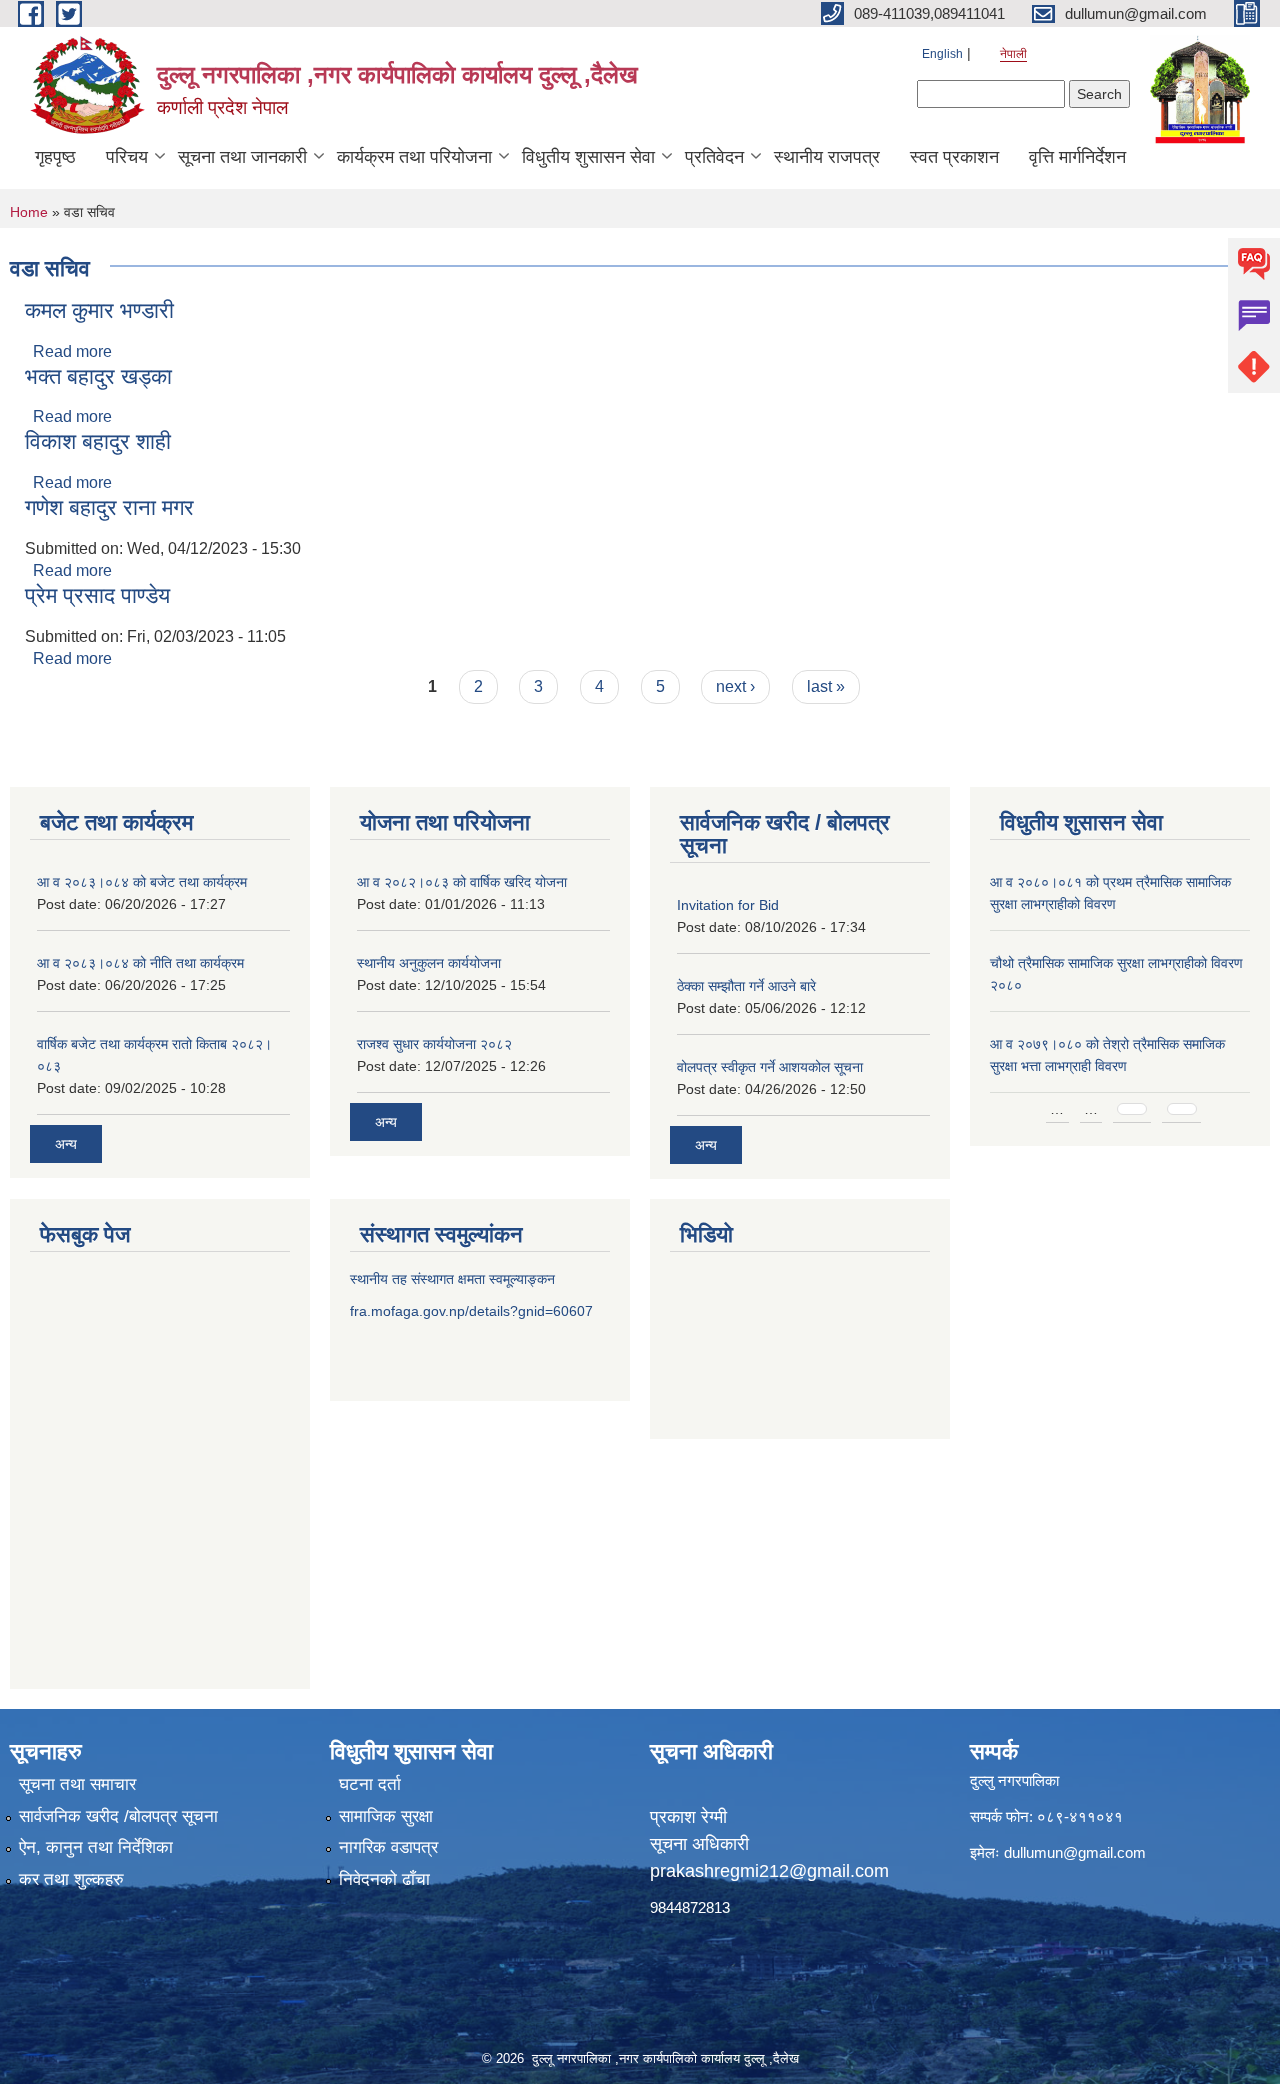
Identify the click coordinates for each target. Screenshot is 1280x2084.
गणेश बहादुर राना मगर (109, 507)
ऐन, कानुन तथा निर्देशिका (96, 1847)
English (942, 54)
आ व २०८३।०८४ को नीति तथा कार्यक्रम (140, 963)
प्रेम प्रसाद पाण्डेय (97, 595)
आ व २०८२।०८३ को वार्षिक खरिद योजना (462, 882)
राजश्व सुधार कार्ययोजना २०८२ (434, 1044)
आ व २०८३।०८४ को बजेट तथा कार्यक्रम (142, 882)
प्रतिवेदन (714, 157)
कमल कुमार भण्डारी (99, 310)
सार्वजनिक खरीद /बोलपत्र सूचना (118, 1816)
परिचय (127, 157)
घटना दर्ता (370, 1784)
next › (735, 686)
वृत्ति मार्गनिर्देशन (1077, 157)
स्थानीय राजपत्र (827, 157)
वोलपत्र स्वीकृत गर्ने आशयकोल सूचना (770, 1067)
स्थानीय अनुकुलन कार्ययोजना (429, 963)
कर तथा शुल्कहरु (71, 1879)
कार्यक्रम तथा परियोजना (414, 157)
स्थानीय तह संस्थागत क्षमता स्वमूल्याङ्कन (452, 1279)
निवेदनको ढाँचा (384, 1879)
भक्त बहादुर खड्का (98, 376)
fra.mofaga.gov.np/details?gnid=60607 (471, 1311)
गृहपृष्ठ (55, 157)
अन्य (66, 1144)
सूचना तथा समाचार (77, 1784)
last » (826, 686)
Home (29, 212)
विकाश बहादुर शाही (98, 441)
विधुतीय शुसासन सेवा (588, 157)
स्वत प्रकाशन (954, 157)
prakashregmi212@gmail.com (769, 1871)
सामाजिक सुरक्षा (386, 1816)
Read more (72, 351)
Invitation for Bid (728, 905)
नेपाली (1013, 54)
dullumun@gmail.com (1075, 1852)
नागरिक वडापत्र (388, 1847)
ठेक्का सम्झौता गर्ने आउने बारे (746, 986)
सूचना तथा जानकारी (242, 157)
